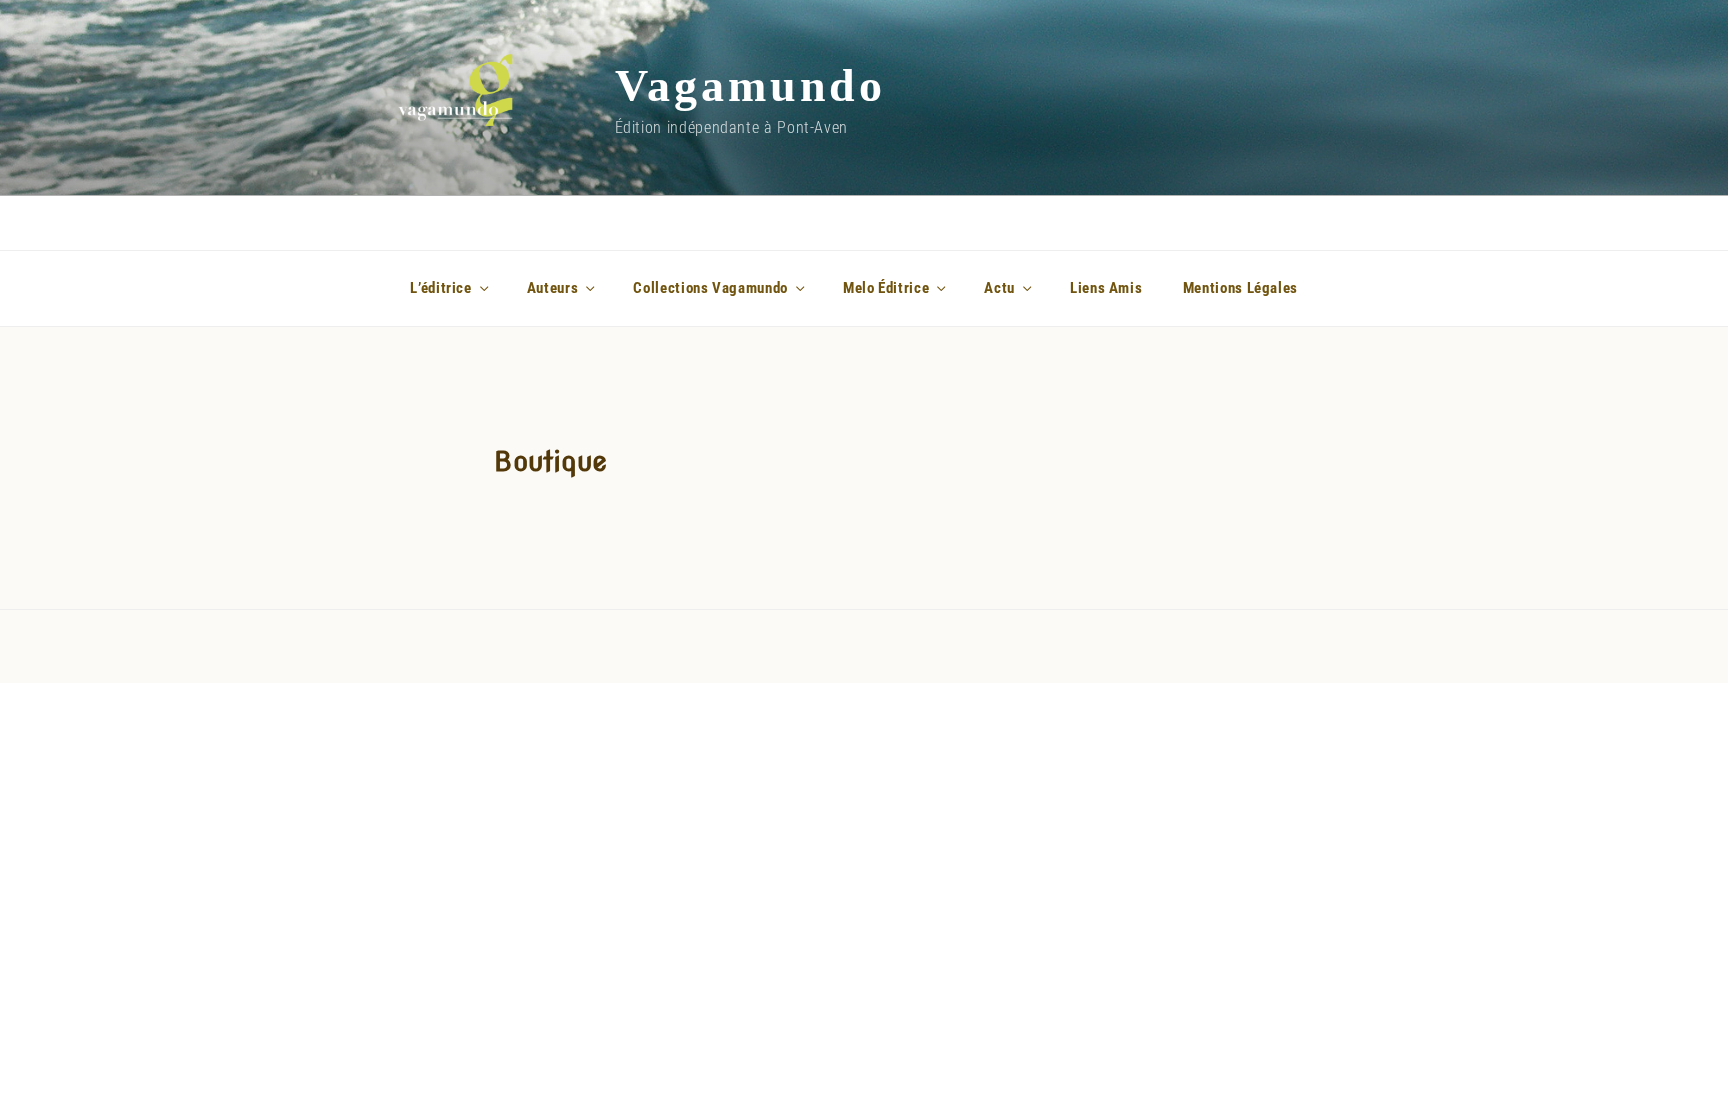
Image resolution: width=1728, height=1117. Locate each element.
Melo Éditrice (886, 288)
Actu (999, 288)
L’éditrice (440, 288)
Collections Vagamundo (710, 288)
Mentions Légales (1240, 288)
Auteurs (552, 288)
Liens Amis (1106, 288)
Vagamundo (751, 85)
